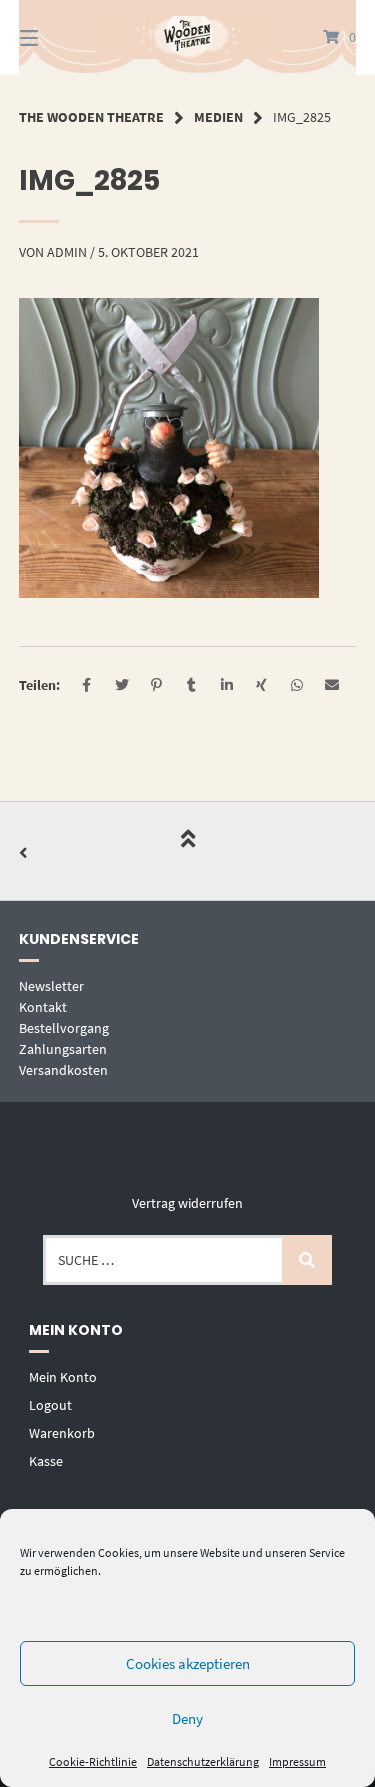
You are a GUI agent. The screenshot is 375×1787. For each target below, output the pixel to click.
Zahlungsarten (63, 1049)
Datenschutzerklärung (203, 1761)
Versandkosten (63, 1070)
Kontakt (43, 1007)
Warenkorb (62, 1433)
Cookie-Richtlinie (93, 1761)
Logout (50, 1405)
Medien (218, 117)
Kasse (46, 1461)
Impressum (297, 1761)
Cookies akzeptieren (188, 1663)
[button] (86, 685)
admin (67, 252)
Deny (187, 1718)
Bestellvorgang (64, 1028)
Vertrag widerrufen (187, 1203)
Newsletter (51, 986)
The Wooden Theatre (91, 117)
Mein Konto (63, 1377)
